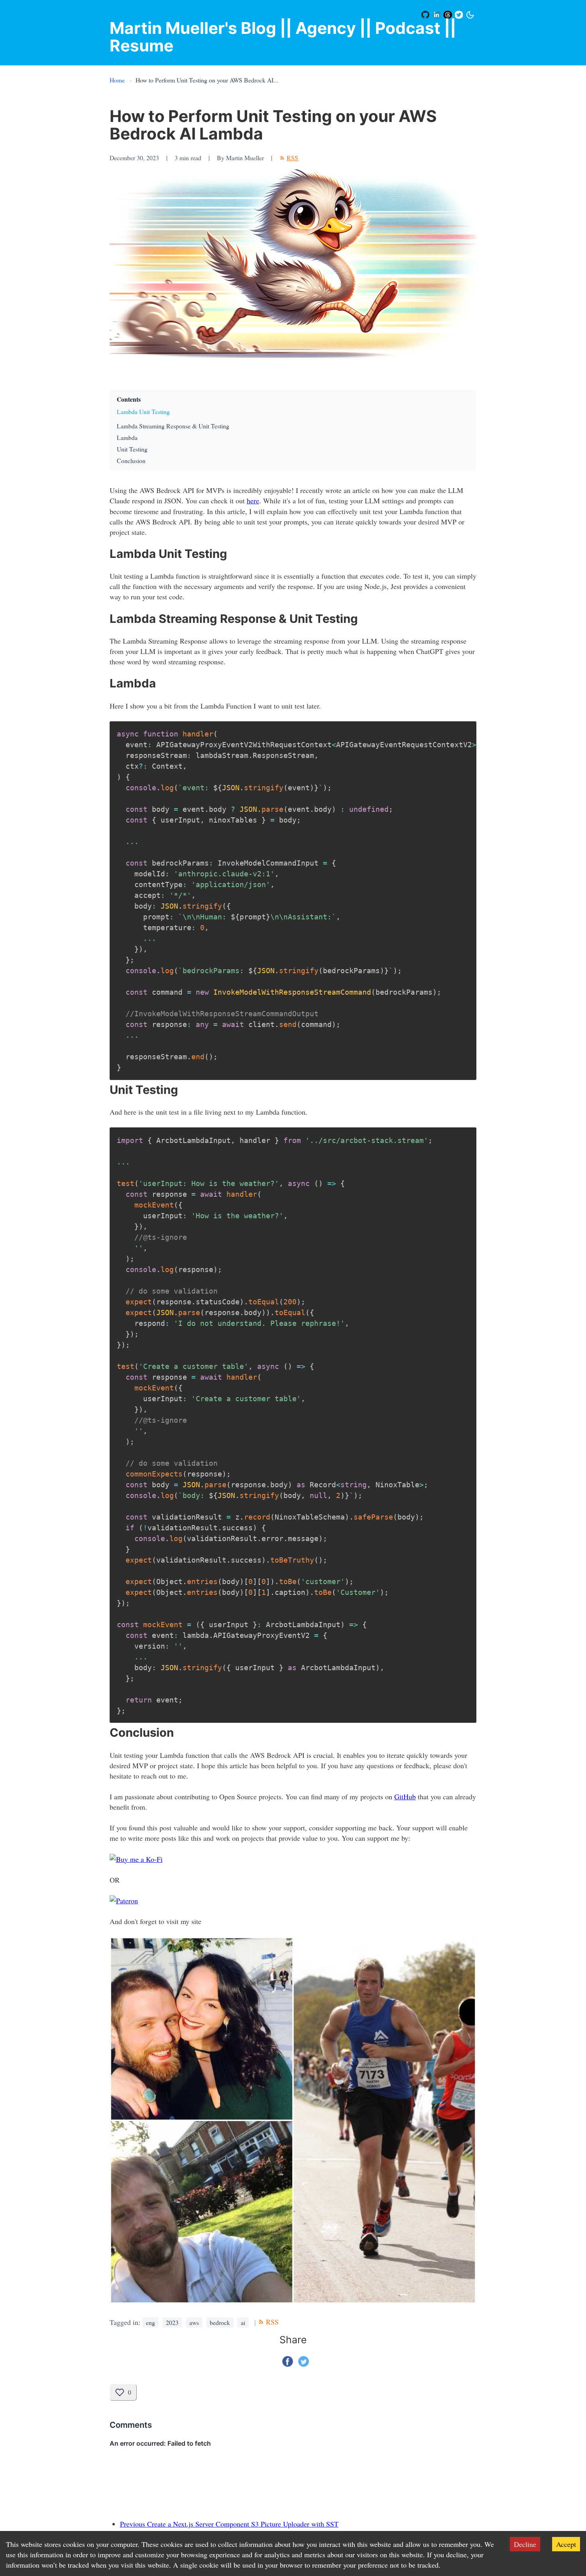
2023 (172, 2322)
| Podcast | (408, 28)
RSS (292, 158)
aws (194, 2322)
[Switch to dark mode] (470, 15)
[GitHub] (426, 15)
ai (243, 2322)
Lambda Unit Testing (143, 411)
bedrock (220, 2322)
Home (117, 80)
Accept (566, 2544)
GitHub (405, 1797)
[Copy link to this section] (105, 552)
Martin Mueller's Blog (193, 28)
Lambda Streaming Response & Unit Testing (173, 426)
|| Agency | (323, 28)
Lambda (127, 437)
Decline (525, 2544)
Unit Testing (132, 449)
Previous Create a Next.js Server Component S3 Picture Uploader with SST (229, 2524)
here (253, 501)
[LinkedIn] (437, 15)
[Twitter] (459, 15)
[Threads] (448, 15)
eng (150, 2322)
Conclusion (131, 460)
